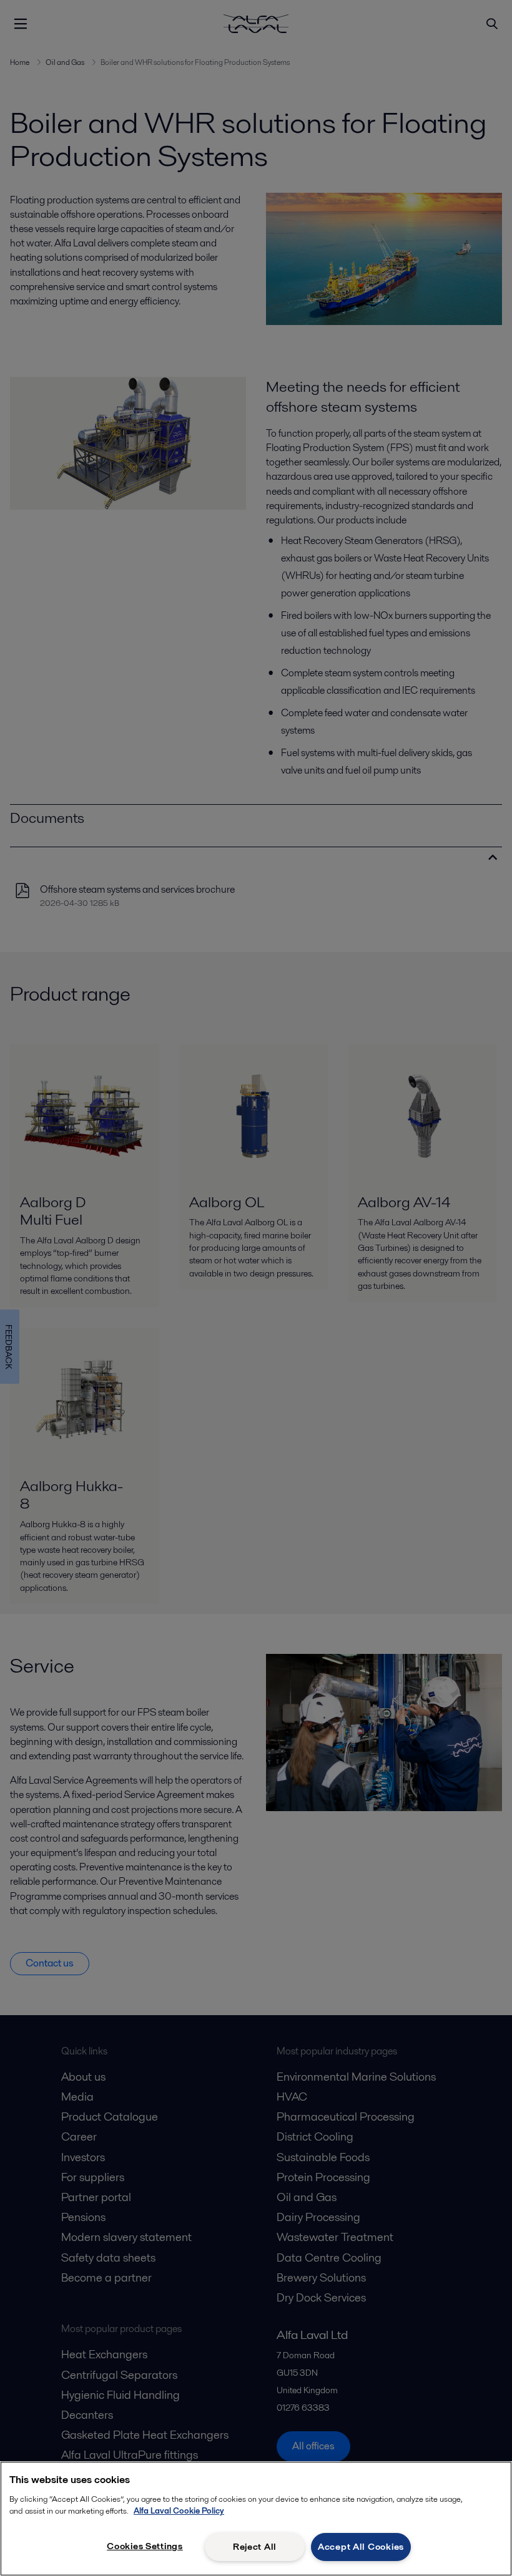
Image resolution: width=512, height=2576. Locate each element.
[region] (256, 2519)
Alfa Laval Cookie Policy (179, 2511)
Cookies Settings (145, 2546)
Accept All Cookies (361, 2547)
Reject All (255, 2547)
